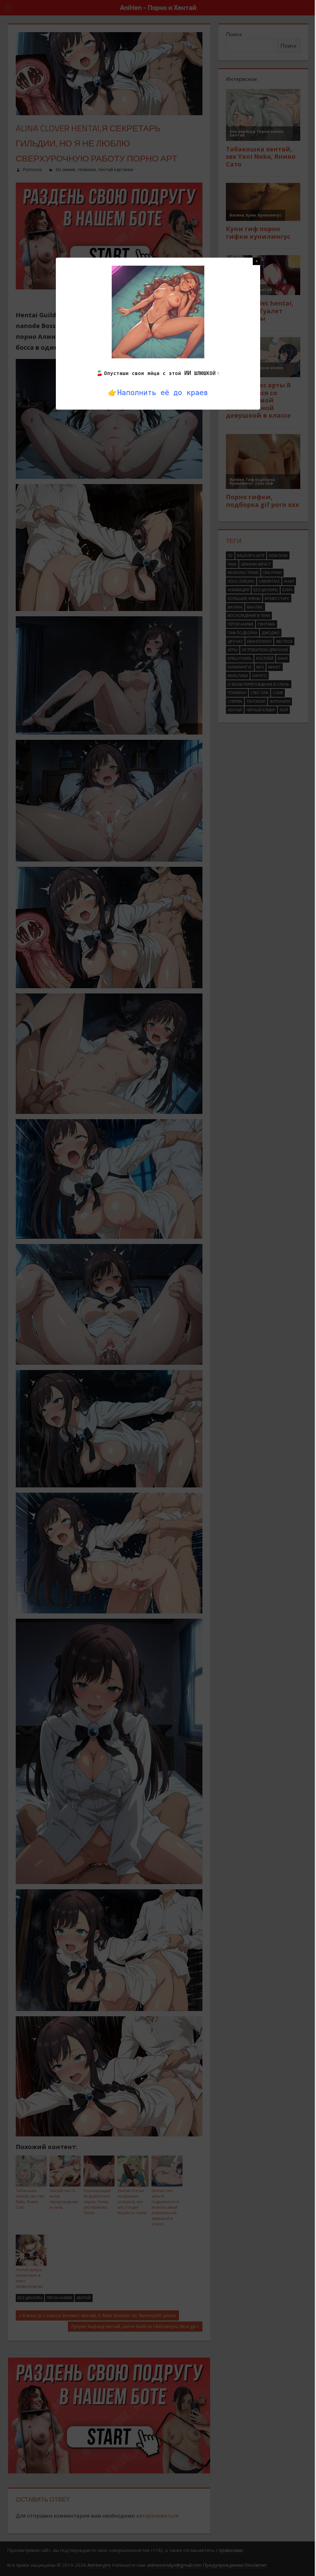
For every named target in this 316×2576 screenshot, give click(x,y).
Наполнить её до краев (163, 393)
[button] (256, 261)
